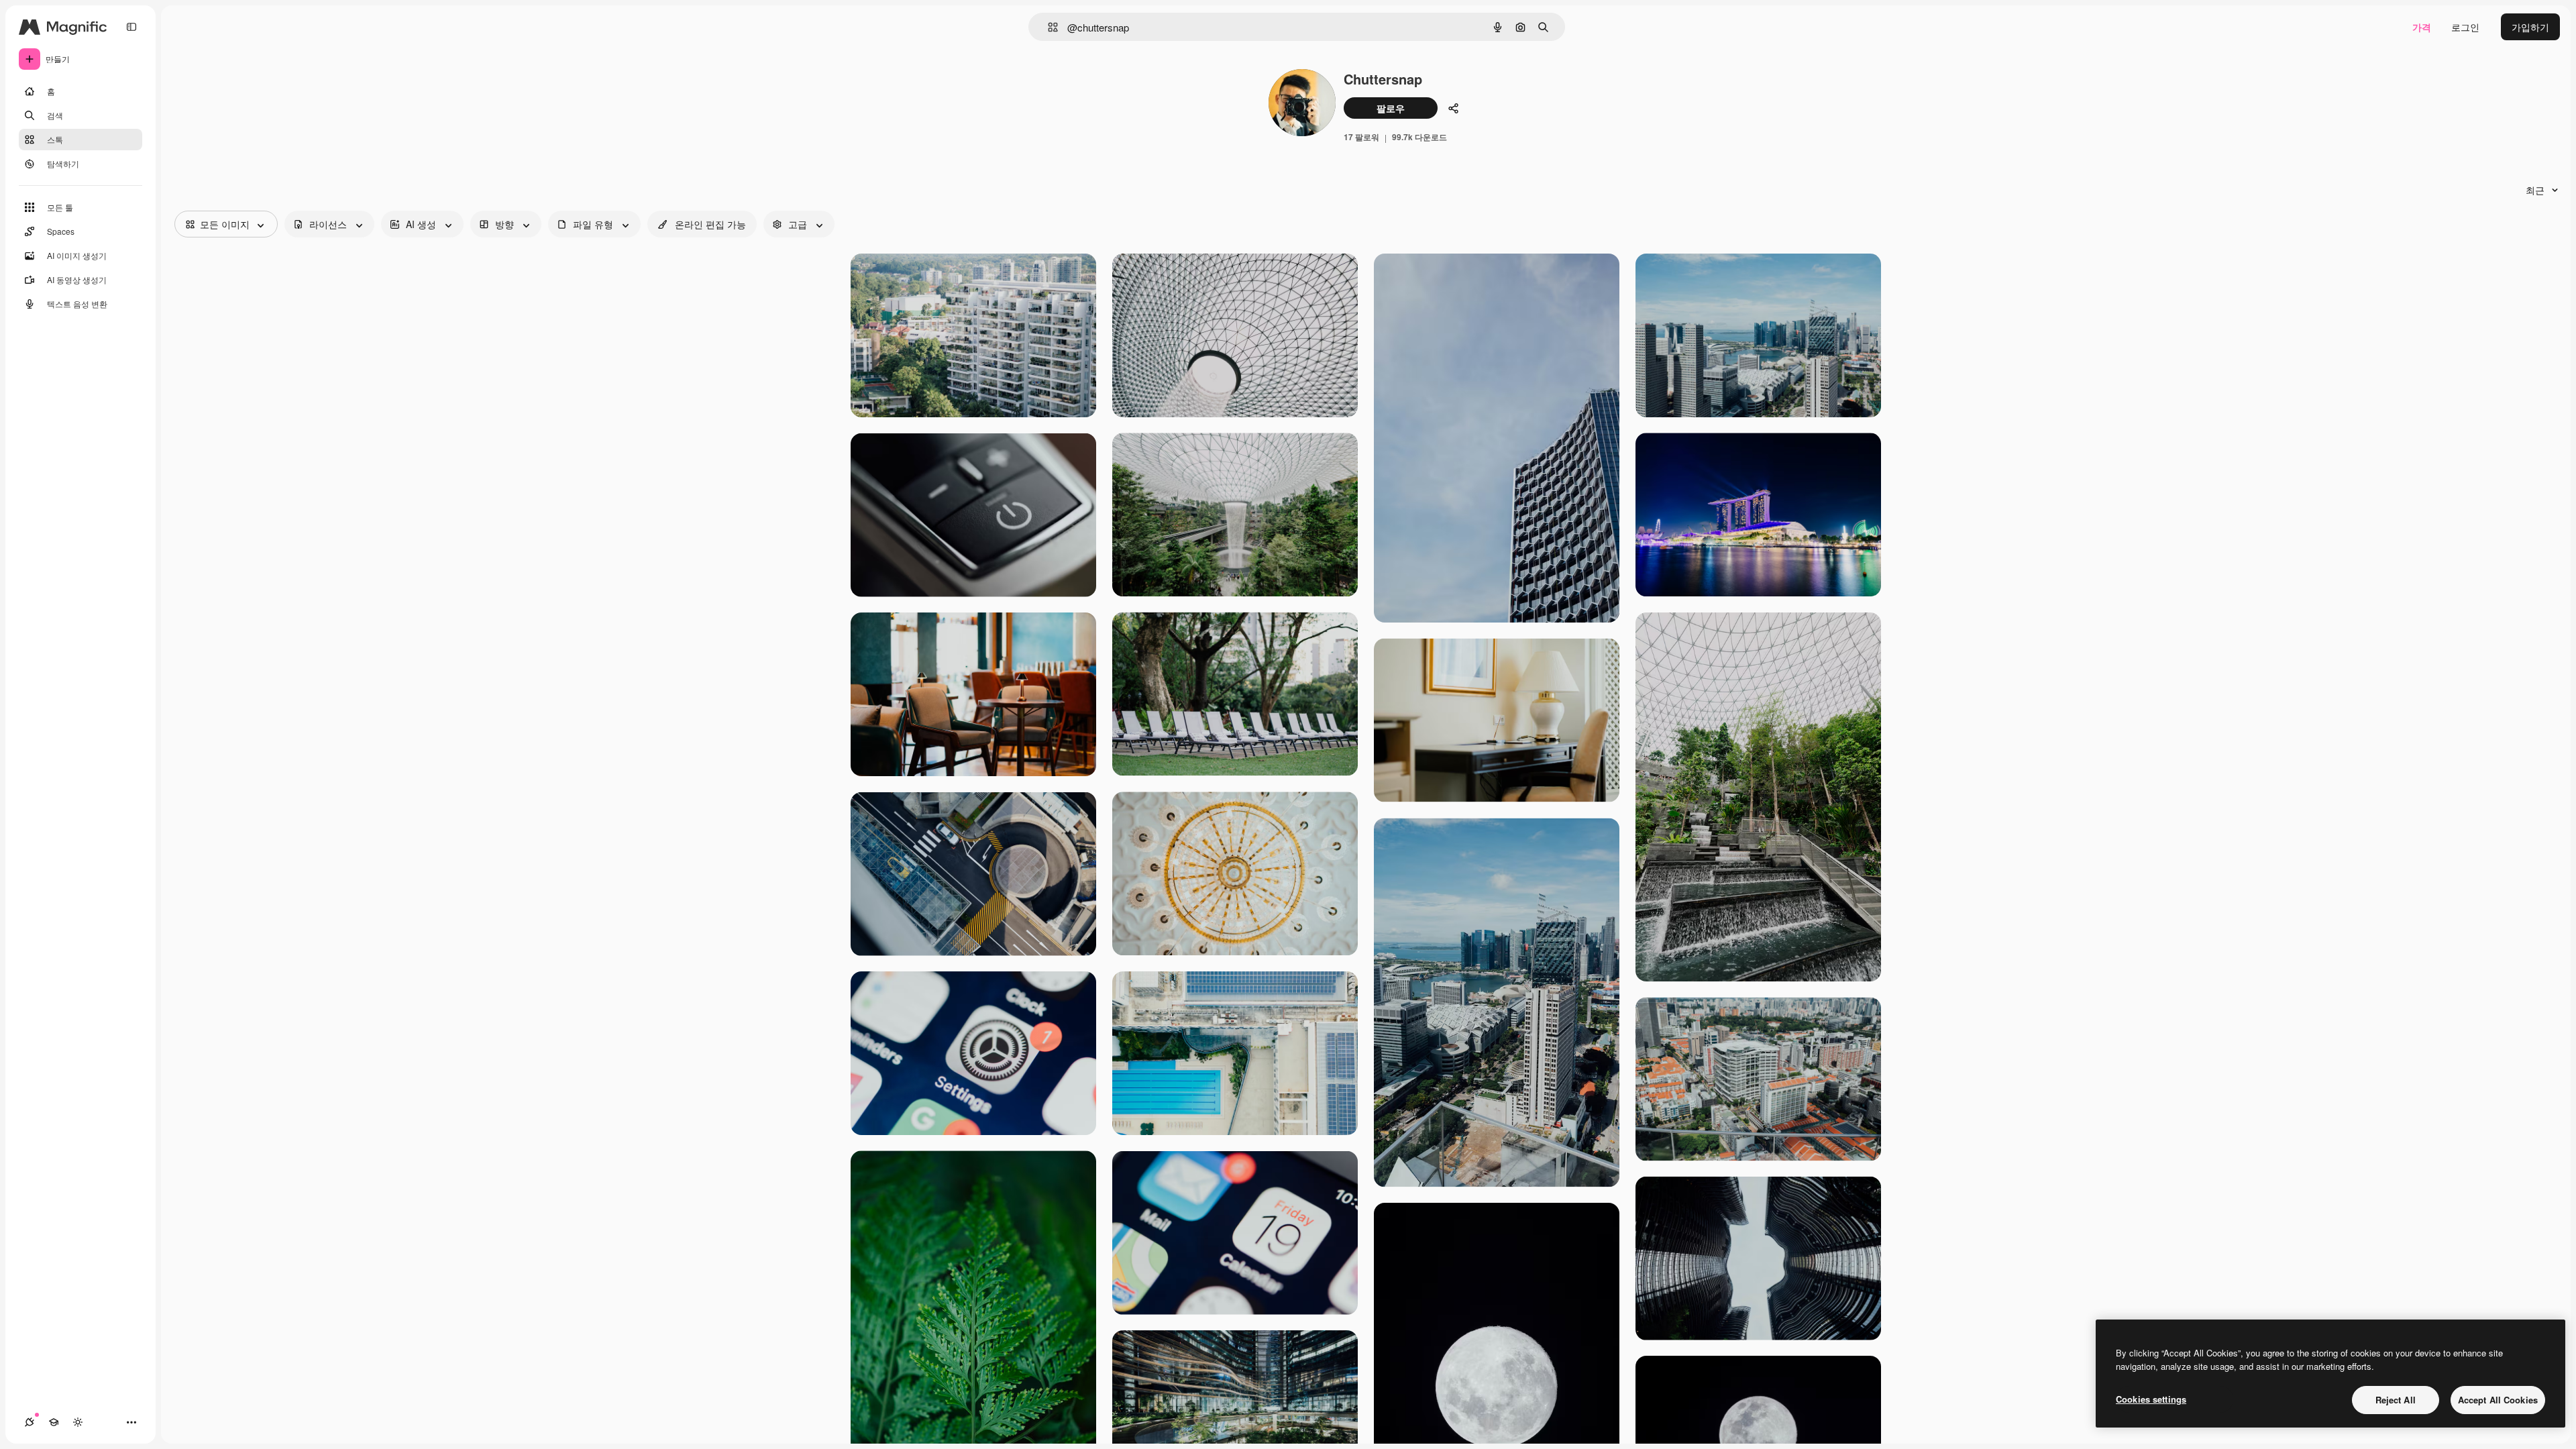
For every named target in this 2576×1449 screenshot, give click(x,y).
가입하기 (2530, 27)
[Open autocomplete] (1048, 27)
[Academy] (54, 1422)
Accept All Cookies (2498, 1400)
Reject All (2396, 1400)
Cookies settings (2151, 1399)
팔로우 (1391, 108)
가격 (2422, 27)
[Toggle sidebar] (131, 27)
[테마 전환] (78, 1422)
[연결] (30, 1422)
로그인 (2465, 27)
